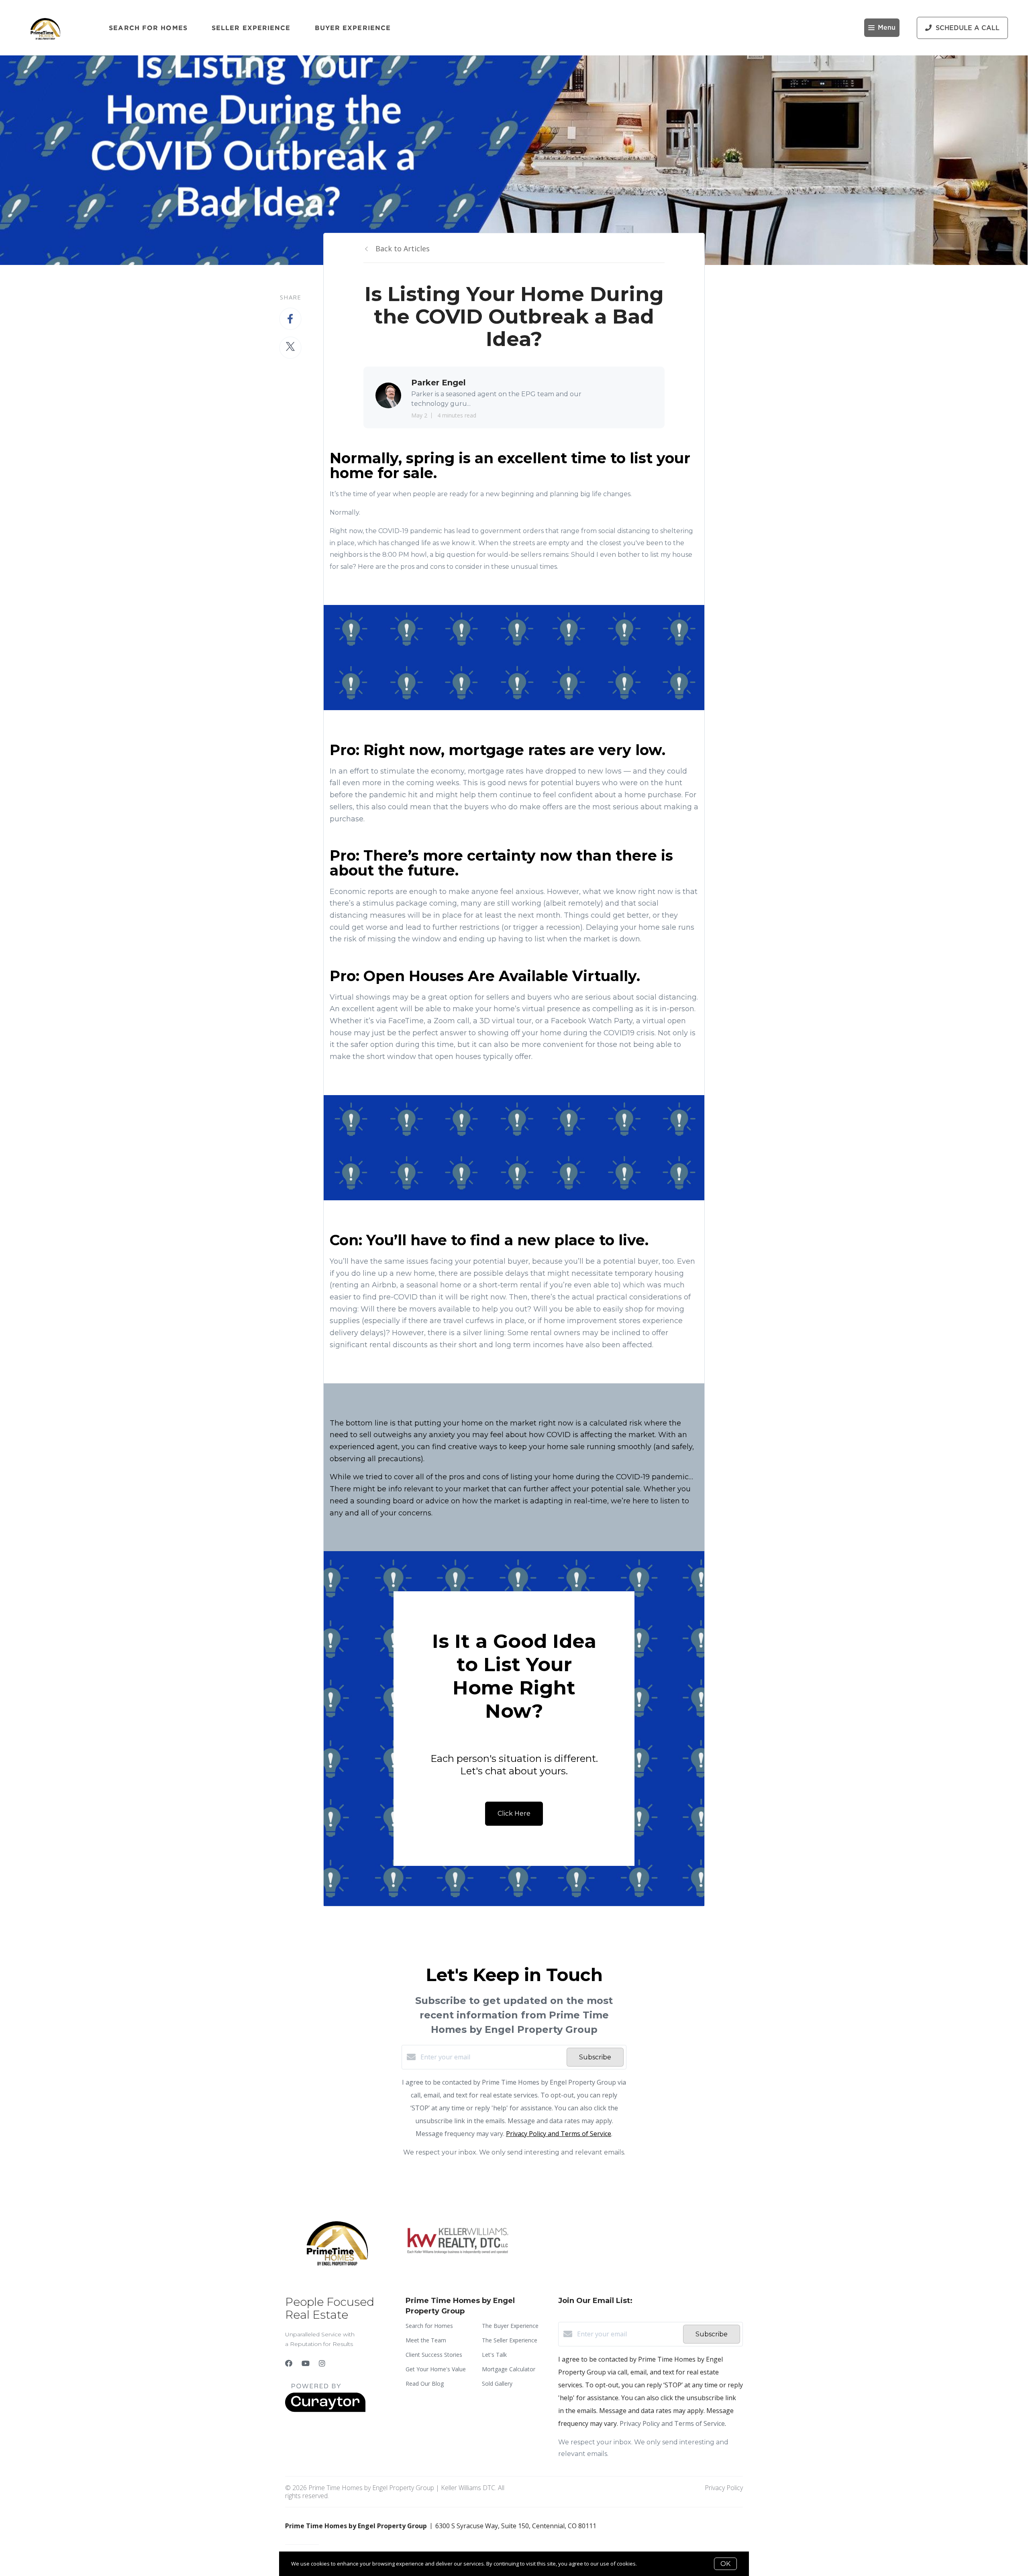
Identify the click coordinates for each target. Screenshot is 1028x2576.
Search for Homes (148, 28)
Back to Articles (403, 248)
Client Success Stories (434, 2355)
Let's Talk (494, 2355)
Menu (887, 28)
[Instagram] (322, 2363)
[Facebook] (289, 2363)
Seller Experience (251, 28)
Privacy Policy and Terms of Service (559, 2134)
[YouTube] (306, 2363)
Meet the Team (426, 2340)
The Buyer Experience (510, 2326)
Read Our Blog (425, 2384)
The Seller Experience (510, 2340)
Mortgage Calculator (509, 2369)
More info (650, 2564)
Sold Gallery (497, 2384)
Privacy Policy (724, 2488)
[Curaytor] (325, 2410)
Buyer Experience (353, 28)
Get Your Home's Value (436, 2369)
